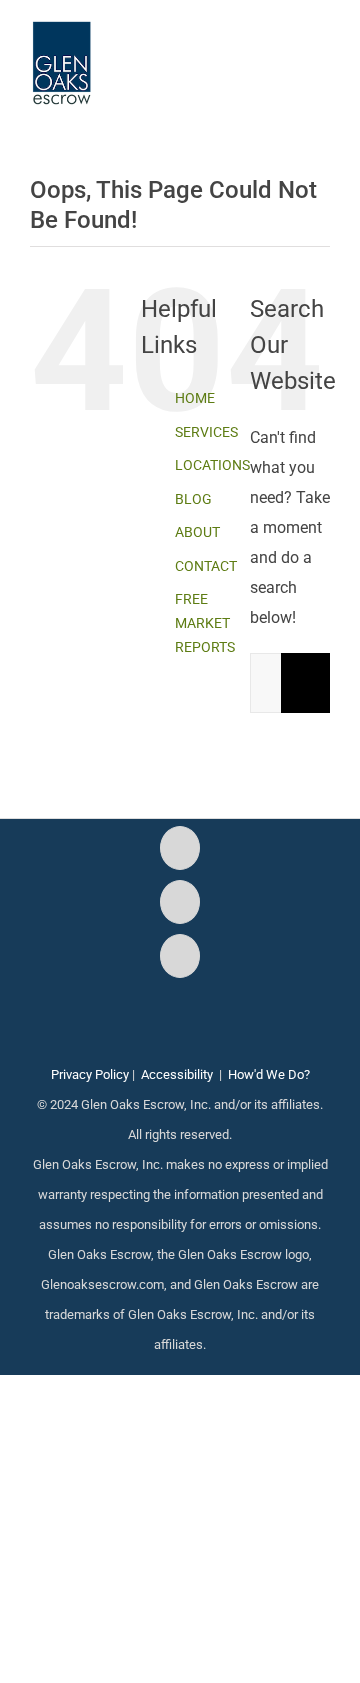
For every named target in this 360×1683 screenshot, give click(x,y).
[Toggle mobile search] (286, 50)
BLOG (193, 499)
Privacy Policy (90, 1074)
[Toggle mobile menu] (322, 50)
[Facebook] (180, 848)
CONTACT (206, 566)
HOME (195, 398)
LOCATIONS (212, 465)
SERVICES (206, 432)
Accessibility (177, 1074)
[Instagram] (180, 902)
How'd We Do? (269, 1074)
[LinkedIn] (180, 956)
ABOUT (197, 532)
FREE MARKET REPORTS (205, 623)
